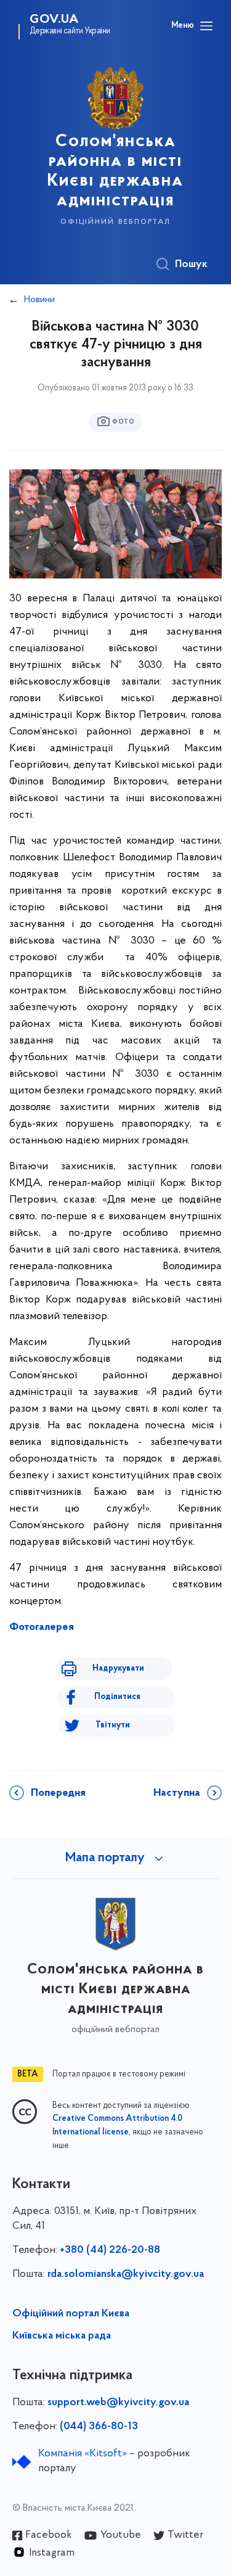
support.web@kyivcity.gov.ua (118, 2403)
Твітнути (113, 1725)
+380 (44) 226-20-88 (110, 2250)
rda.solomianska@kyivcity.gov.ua (126, 2274)
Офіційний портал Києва (71, 2314)
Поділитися (117, 1697)
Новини (39, 300)
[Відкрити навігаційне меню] (206, 26)
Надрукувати (118, 1669)
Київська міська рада (62, 2336)
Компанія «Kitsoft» (83, 2454)
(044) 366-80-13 (99, 2427)
